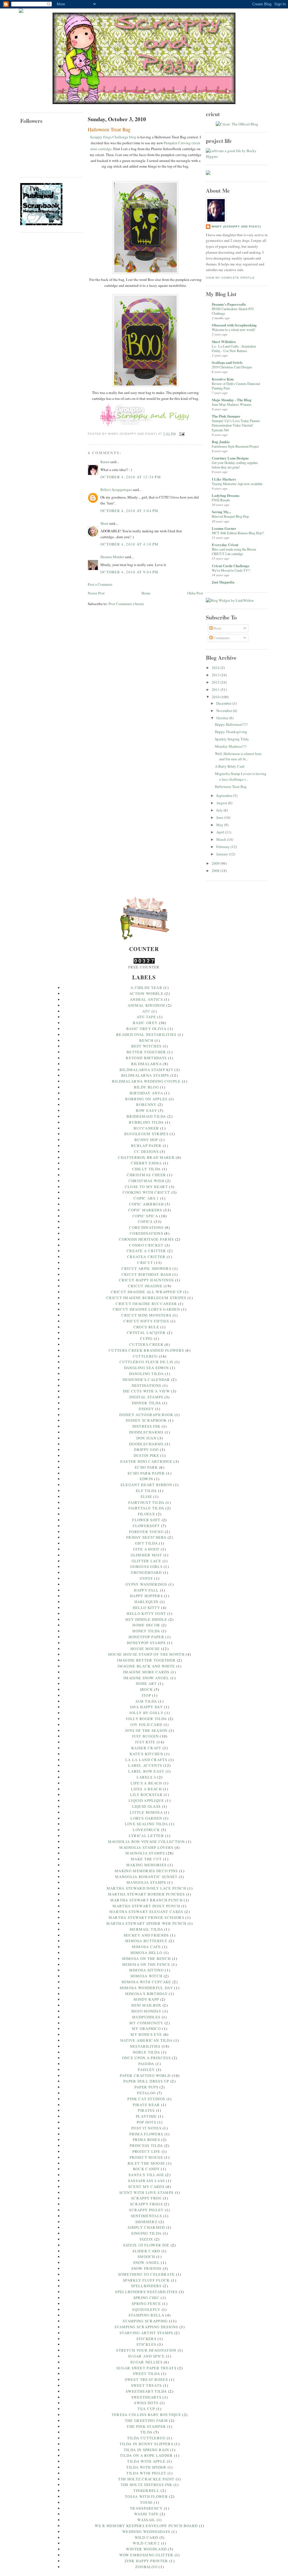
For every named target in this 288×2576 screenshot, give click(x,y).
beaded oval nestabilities (146, 1035)
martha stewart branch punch (146, 1900)
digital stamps (146, 1397)
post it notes (146, 2128)
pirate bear (146, 2105)
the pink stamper (146, 2426)
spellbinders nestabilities (146, 2292)
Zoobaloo (146, 2567)
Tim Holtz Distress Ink (147, 2485)
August (222, 803)
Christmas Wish (146, 1181)
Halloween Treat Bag (109, 129)
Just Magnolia (223, 582)
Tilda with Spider (146, 2467)
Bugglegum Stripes (146, 1134)
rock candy (146, 2169)
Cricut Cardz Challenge (231, 566)
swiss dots (146, 2403)
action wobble (146, 993)
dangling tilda (146, 1374)
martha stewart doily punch (146, 1906)
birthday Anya (146, 1093)
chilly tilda (147, 1169)
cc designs (146, 1151)
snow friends (147, 2268)
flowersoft (146, 1526)
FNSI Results (221, 500)
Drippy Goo (146, 1450)
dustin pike (146, 1455)
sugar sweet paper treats (146, 2368)
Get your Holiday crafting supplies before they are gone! (235, 465)
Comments (221, 638)
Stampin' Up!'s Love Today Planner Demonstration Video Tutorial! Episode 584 (236, 425)
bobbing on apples (146, 1099)
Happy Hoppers (146, 1596)
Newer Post (96, 593)
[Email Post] (181, 434)
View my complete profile (230, 278)
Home (146, 593)
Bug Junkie (221, 442)
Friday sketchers (146, 1537)
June (220, 817)
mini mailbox (146, 2005)
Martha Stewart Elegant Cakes (146, 1912)
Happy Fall (146, 1590)
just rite (145, 1742)
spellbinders (146, 2286)
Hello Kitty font (146, 1613)
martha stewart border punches (147, 1894)
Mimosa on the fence (146, 1964)
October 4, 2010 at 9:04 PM (130, 572)
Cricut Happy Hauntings (147, 1280)
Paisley (146, 2070)
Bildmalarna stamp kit (146, 1070)
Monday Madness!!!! (231, 746)
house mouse (145, 1649)
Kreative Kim (223, 379)
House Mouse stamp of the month (146, 1654)
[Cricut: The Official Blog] (237, 124)
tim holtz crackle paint (146, 2479)
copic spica (145, 1216)
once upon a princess (146, 2058)
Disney (146, 1409)
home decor (146, 1625)
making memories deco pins (146, 1871)
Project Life (147, 2151)
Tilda (147, 2432)
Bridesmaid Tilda (146, 1116)
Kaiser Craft (146, 1748)
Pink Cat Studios (146, 2099)
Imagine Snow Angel (146, 1678)
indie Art (146, 1683)
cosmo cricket (146, 1245)
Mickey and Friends (146, 1935)
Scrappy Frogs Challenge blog (113, 137)
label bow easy (146, 1771)
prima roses (146, 2140)
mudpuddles (146, 2017)
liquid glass (147, 1806)
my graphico (146, 2029)
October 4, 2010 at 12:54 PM (131, 477)
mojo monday (146, 2011)
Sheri (104, 523)
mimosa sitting (146, 1970)
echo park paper (146, 1473)
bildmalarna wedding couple (146, 1081)
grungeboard (146, 1572)
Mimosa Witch (147, 1976)
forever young (146, 1532)
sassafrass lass (147, 2181)
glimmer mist (147, 1555)
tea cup (146, 2409)
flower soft (146, 1520)
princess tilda (146, 2145)
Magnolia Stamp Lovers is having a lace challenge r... (241, 776)
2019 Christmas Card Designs (232, 367)
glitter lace (147, 1561)
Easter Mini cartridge (146, 1461)
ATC (146, 1011)
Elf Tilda (146, 1491)
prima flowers (146, 2134)
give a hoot (146, 1549)
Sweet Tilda (146, 2374)
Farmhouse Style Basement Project (235, 446)
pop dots (146, 2122)
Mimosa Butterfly (146, 1941)
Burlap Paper (146, 1146)
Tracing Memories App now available (237, 484)
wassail (146, 2520)
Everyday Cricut (225, 545)
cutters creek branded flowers (146, 1350)
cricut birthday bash (146, 1274)
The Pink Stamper (226, 416)
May (220, 825)
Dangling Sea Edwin (146, 1368)
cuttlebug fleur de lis (147, 1362)
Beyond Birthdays (146, 1058)
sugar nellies (146, 2362)
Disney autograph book (146, 1415)
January (223, 854)
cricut (145, 1263)
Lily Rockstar (146, 1795)
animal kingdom (146, 1005)
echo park (146, 1467)
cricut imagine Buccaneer (146, 1304)
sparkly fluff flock (146, 2280)
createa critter (146, 1257)
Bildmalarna (146, 1064)
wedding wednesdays (146, 2532)
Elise (147, 1497)
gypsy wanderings (146, 1584)
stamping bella (146, 2315)
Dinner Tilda (147, 1403)
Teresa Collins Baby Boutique (146, 2415)
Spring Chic (146, 2298)
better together (146, 1052)
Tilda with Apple (146, 2461)
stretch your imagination (146, 2350)
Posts (217, 628)
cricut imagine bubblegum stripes (146, 1298)
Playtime (146, 2116)
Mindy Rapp (146, 1999)
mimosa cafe (146, 1947)
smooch (146, 2257)
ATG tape (146, 1017)
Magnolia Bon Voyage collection (146, 1842)
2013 (216, 675)
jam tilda (146, 1701)
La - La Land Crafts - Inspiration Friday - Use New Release (234, 348)
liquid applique (146, 1800)
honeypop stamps (146, 1643)
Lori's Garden (146, 1818)
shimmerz (146, 2222)
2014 (216, 668)
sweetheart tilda (146, 2391)
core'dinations (146, 1227)
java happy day (146, 1707)
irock (147, 1689)
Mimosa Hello (147, 1953)
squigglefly (146, 2309)
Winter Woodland (147, 2549)
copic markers (145, 1210)
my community (146, 2023)
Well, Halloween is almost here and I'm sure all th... (238, 756)
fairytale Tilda (147, 1508)
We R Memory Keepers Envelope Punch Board (146, 2526)
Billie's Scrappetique (116, 490)
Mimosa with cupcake (146, 1982)
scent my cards (146, 2187)
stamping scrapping (145, 2321)
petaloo (146, 2093)
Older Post (195, 593)
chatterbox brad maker (146, 1157)
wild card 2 (146, 2543)
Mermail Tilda (146, 1929)
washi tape (146, 2514)
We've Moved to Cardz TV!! (231, 570)
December (224, 703)
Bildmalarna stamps (145, 1075)
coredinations (146, 1233)
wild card (147, 2537)
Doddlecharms (146, 1432)
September (225, 795)
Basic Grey (145, 1023)
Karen (105, 462)
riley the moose (147, 2163)
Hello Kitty (146, 1608)
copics (145, 1221)
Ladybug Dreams (226, 495)
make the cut (146, 1859)
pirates (146, 2110)
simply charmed (146, 2227)
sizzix (146, 2239)
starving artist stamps (146, 2333)
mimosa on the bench (147, 1959)
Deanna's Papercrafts (229, 304)
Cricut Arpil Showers (146, 1268)
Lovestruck (146, 1830)
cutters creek (146, 1344)
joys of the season (146, 1730)
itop (146, 1695)
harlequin (147, 1602)
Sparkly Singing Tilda (232, 739)
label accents (145, 1765)
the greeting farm (146, 2421)
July (220, 810)
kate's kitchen (146, 1754)
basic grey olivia (146, 1029)
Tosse (147, 2502)
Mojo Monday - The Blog (232, 400)
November (225, 711)
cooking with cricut (147, 1192)
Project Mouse (146, 2157)
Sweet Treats (147, 2385)
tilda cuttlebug (146, 2438)
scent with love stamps (147, 2192)
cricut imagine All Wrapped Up (147, 1292)
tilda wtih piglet (146, 2473)
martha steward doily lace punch (146, 1888)
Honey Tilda (146, 1631)
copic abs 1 (146, 1198)
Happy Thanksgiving (231, 732)
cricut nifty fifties (146, 1321)
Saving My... (221, 512)
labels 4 (146, 1777)
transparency (146, 2508)
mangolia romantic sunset (146, 1877)
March (222, 839)
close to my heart (146, 1187)
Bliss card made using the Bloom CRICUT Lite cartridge (234, 551)
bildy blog (146, 1087)
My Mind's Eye (146, 2034)
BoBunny (146, 1105)
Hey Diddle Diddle (146, 1619)
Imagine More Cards (146, 1672)
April (221, 832)
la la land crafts (146, 1760)
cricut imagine (145, 1286)
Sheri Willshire (224, 342)
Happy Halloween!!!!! (231, 724)
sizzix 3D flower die (146, 2245)
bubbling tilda (146, 1122)
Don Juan (146, 1438)
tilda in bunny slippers (146, 2444)
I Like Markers (224, 479)
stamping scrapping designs (146, 2327)
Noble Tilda (146, 2052)
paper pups (146, 2087)
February (223, 847)
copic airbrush (146, 1204)
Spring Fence (146, 2304)
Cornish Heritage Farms (147, 1239)
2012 (216, 682)
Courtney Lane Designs (230, 458)
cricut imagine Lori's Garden (146, 1309)
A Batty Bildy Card (230, 766)
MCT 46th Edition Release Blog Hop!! (238, 533)
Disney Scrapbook (146, 1420)
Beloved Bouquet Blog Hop (230, 516)
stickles (146, 2344)
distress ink (147, 1426)
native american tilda (146, 2040)
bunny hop (146, 1140)
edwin (147, 1479)
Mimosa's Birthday (146, 1994)
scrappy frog (146, 2198)
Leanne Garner (224, 528)
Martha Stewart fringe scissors (146, 1917)
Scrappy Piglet (146, 2210)
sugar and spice (146, 2356)
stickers (146, 2339)
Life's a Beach (146, 1783)
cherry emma (146, 1163)
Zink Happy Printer (146, 2561)
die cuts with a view (146, 1391)
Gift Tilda (146, 1543)
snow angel (146, 2262)
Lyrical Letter (146, 1836)
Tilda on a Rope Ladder (146, 2455)
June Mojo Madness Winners (232, 404)
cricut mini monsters (146, 1315)
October (223, 718)
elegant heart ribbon (146, 1485)
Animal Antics (146, 999)
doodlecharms (146, 1444)
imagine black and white (146, 1666)
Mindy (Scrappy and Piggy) (236, 227)
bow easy (146, 1110)
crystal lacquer (146, 1333)
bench (146, 1040)
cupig (146, 1338)
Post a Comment (100, 584)
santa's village (146, 2175)
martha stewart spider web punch (146, 1923)
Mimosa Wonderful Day (146, 1988)
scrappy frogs (146, 2204)
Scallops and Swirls (227, 362)
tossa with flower (146, 2496)
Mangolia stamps (146, 1882)
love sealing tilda (146, 1824)
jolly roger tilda (146, 1719)
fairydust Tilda (146, 1502)
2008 (216, 871)
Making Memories (147, 1865)
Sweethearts (146, 2397)
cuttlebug (145, 1356)
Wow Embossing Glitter (146, 2555)
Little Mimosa (146, 1812)
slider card (146, 2251)
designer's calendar (146, 1380)
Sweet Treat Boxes (146, 2379)
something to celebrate (147, 2274)
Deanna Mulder (112, 557)
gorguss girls (146, 1567)
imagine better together (146, 1660)
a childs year (146, 988)
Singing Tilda (146, 2233)
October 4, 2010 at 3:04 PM (130, 511)
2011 (216, 689)
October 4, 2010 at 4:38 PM (130, 544)
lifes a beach (146, 1789)
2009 (216, 863)
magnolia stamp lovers (146, 1847)
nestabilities (145, 2046)
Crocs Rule (146, 1327)
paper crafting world (145, 2075)
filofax (146, 1514)
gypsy (147, 1578)
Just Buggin (145, 1736)
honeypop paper (146, 1637)
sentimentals (147, 2216)
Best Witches (147, 1046)
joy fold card (146, 1725)
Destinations (147, 1385)
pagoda (146, 2064)
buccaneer (146, 1128)
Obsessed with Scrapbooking (234, 325)
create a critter (146, 1251)
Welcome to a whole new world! (234, 330)
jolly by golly (146, 1713)
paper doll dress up (146, 2081)
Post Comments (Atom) (126, 604)
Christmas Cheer (147, 1175)
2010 (216, 697)
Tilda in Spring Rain (146, 2450)
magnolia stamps (145, 1853)
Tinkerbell (146, 2491)
